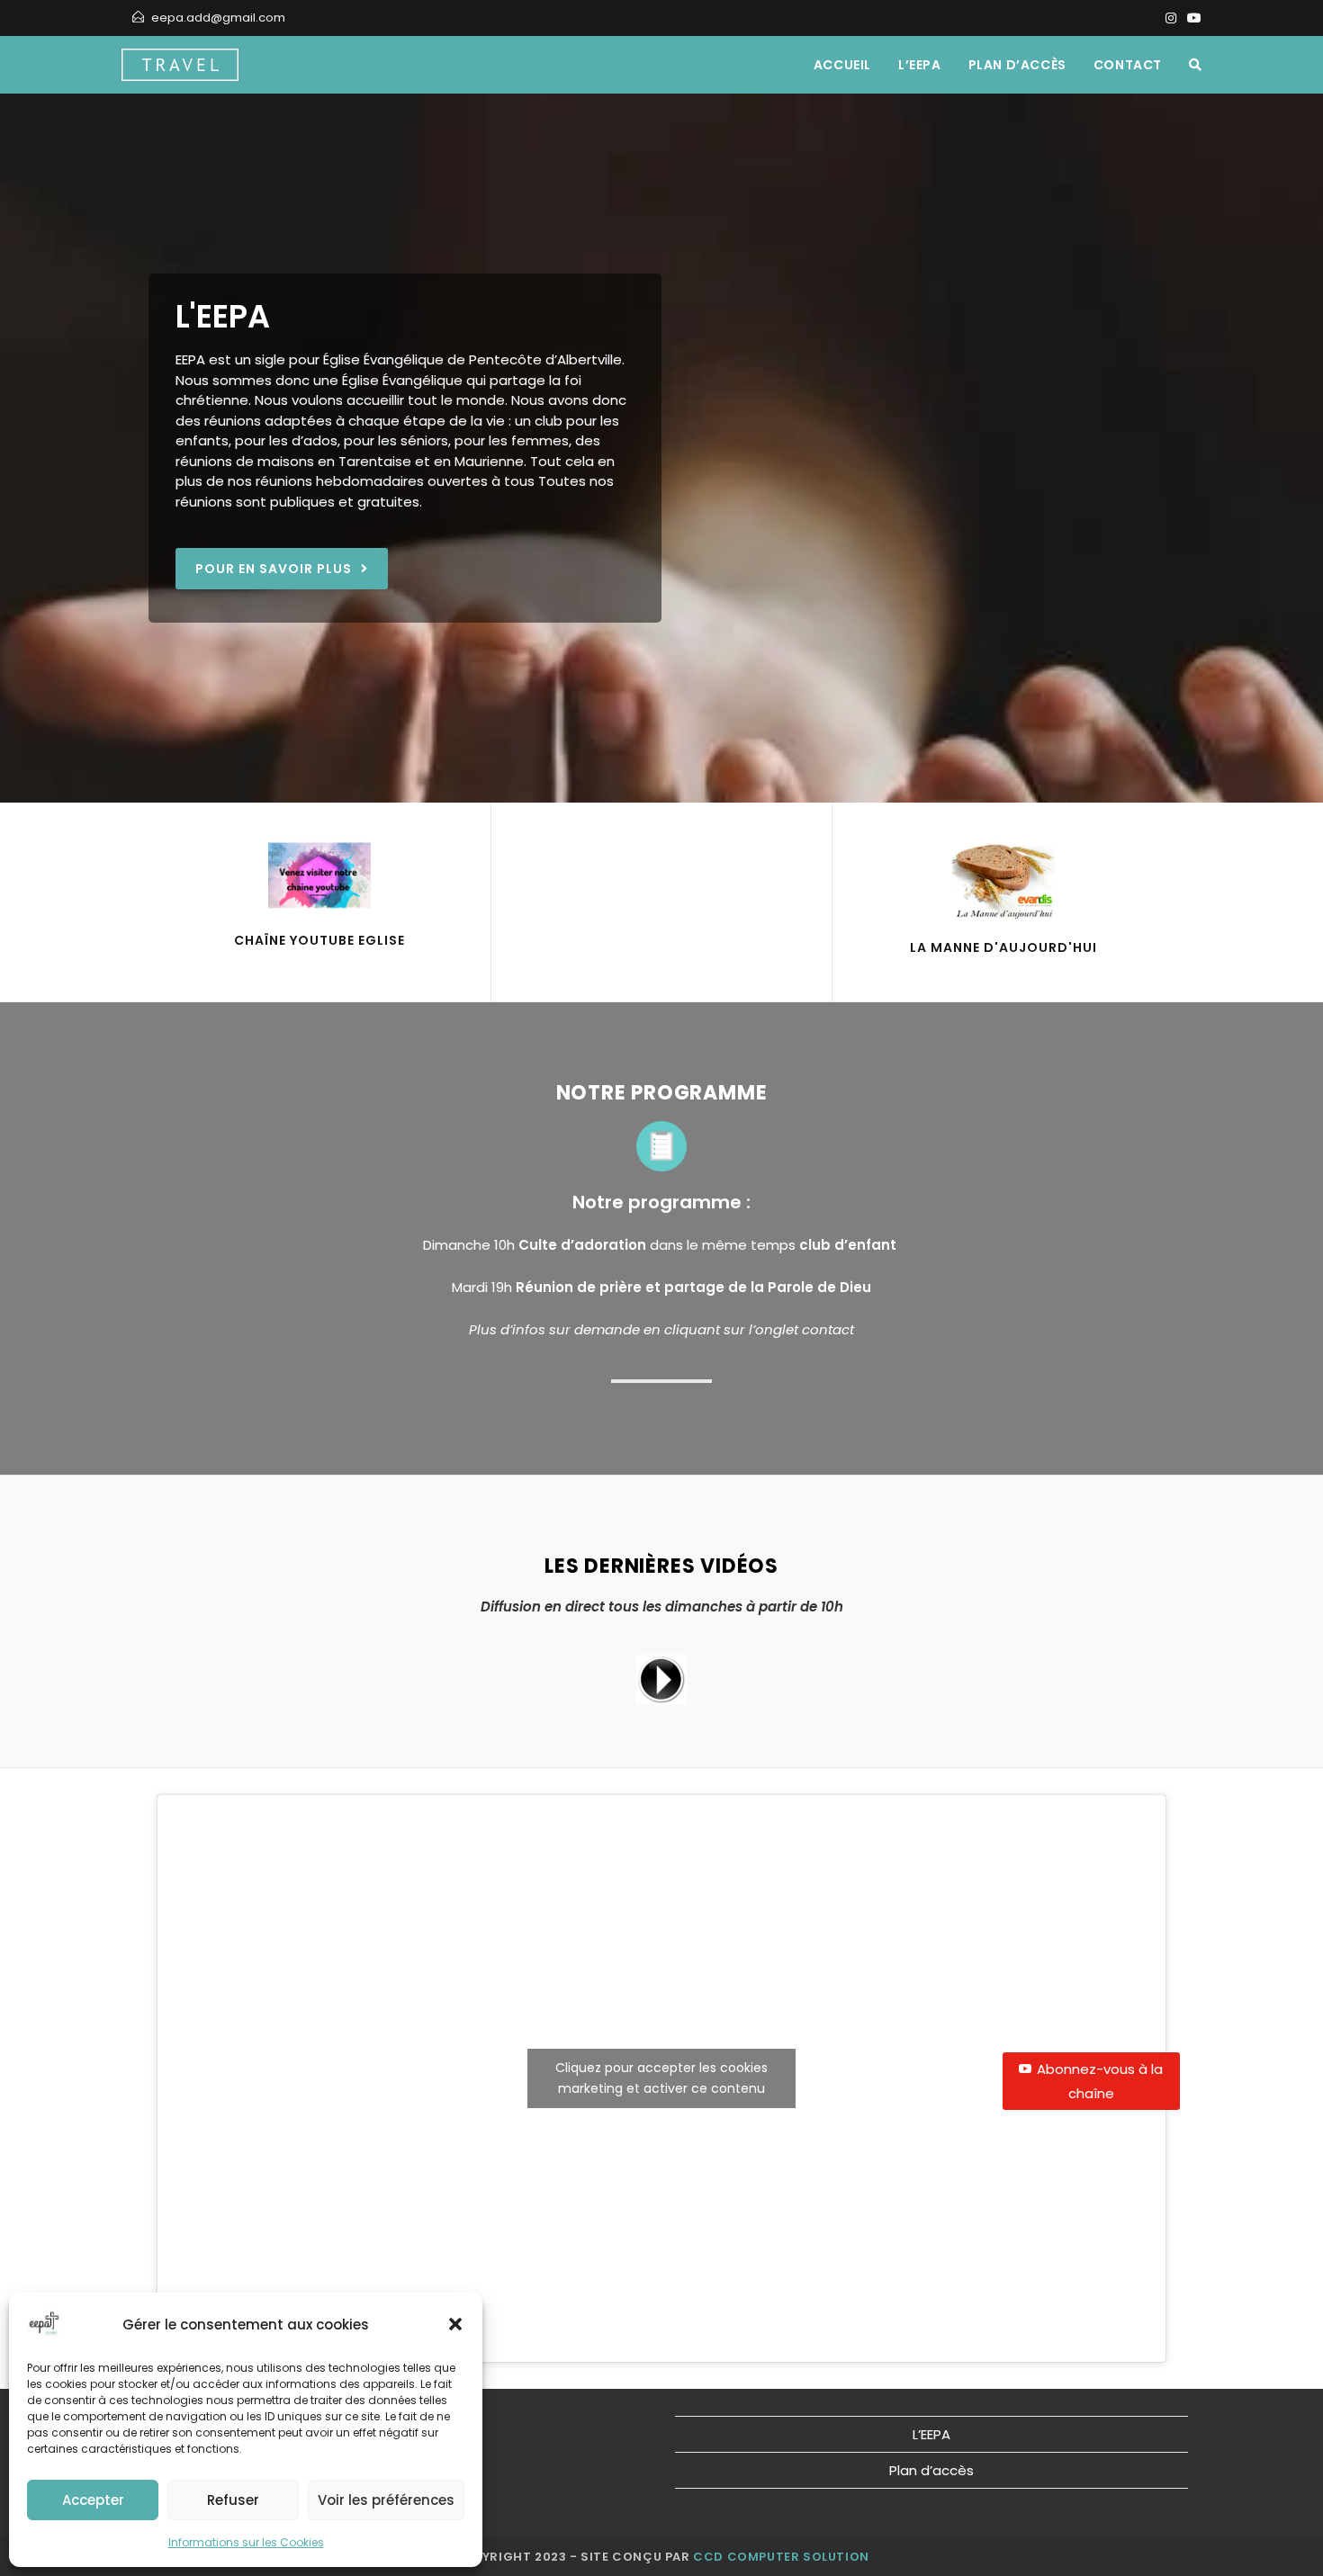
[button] (455, 2324)
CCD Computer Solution (781, 2557)
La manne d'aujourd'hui (1003, 947)
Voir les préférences (386, 2500)
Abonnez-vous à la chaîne (1100, 2081)
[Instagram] (1171, 18)
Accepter (93, 2500)
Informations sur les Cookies (246, 2542)
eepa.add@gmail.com (218, 18)
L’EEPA (931, 2434)
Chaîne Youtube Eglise (319, 940)
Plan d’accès (931, 2470)
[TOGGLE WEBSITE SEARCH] (1195, 65)
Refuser (233, 2500)
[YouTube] (1192, 18)
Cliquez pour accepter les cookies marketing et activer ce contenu (661, 2078)
